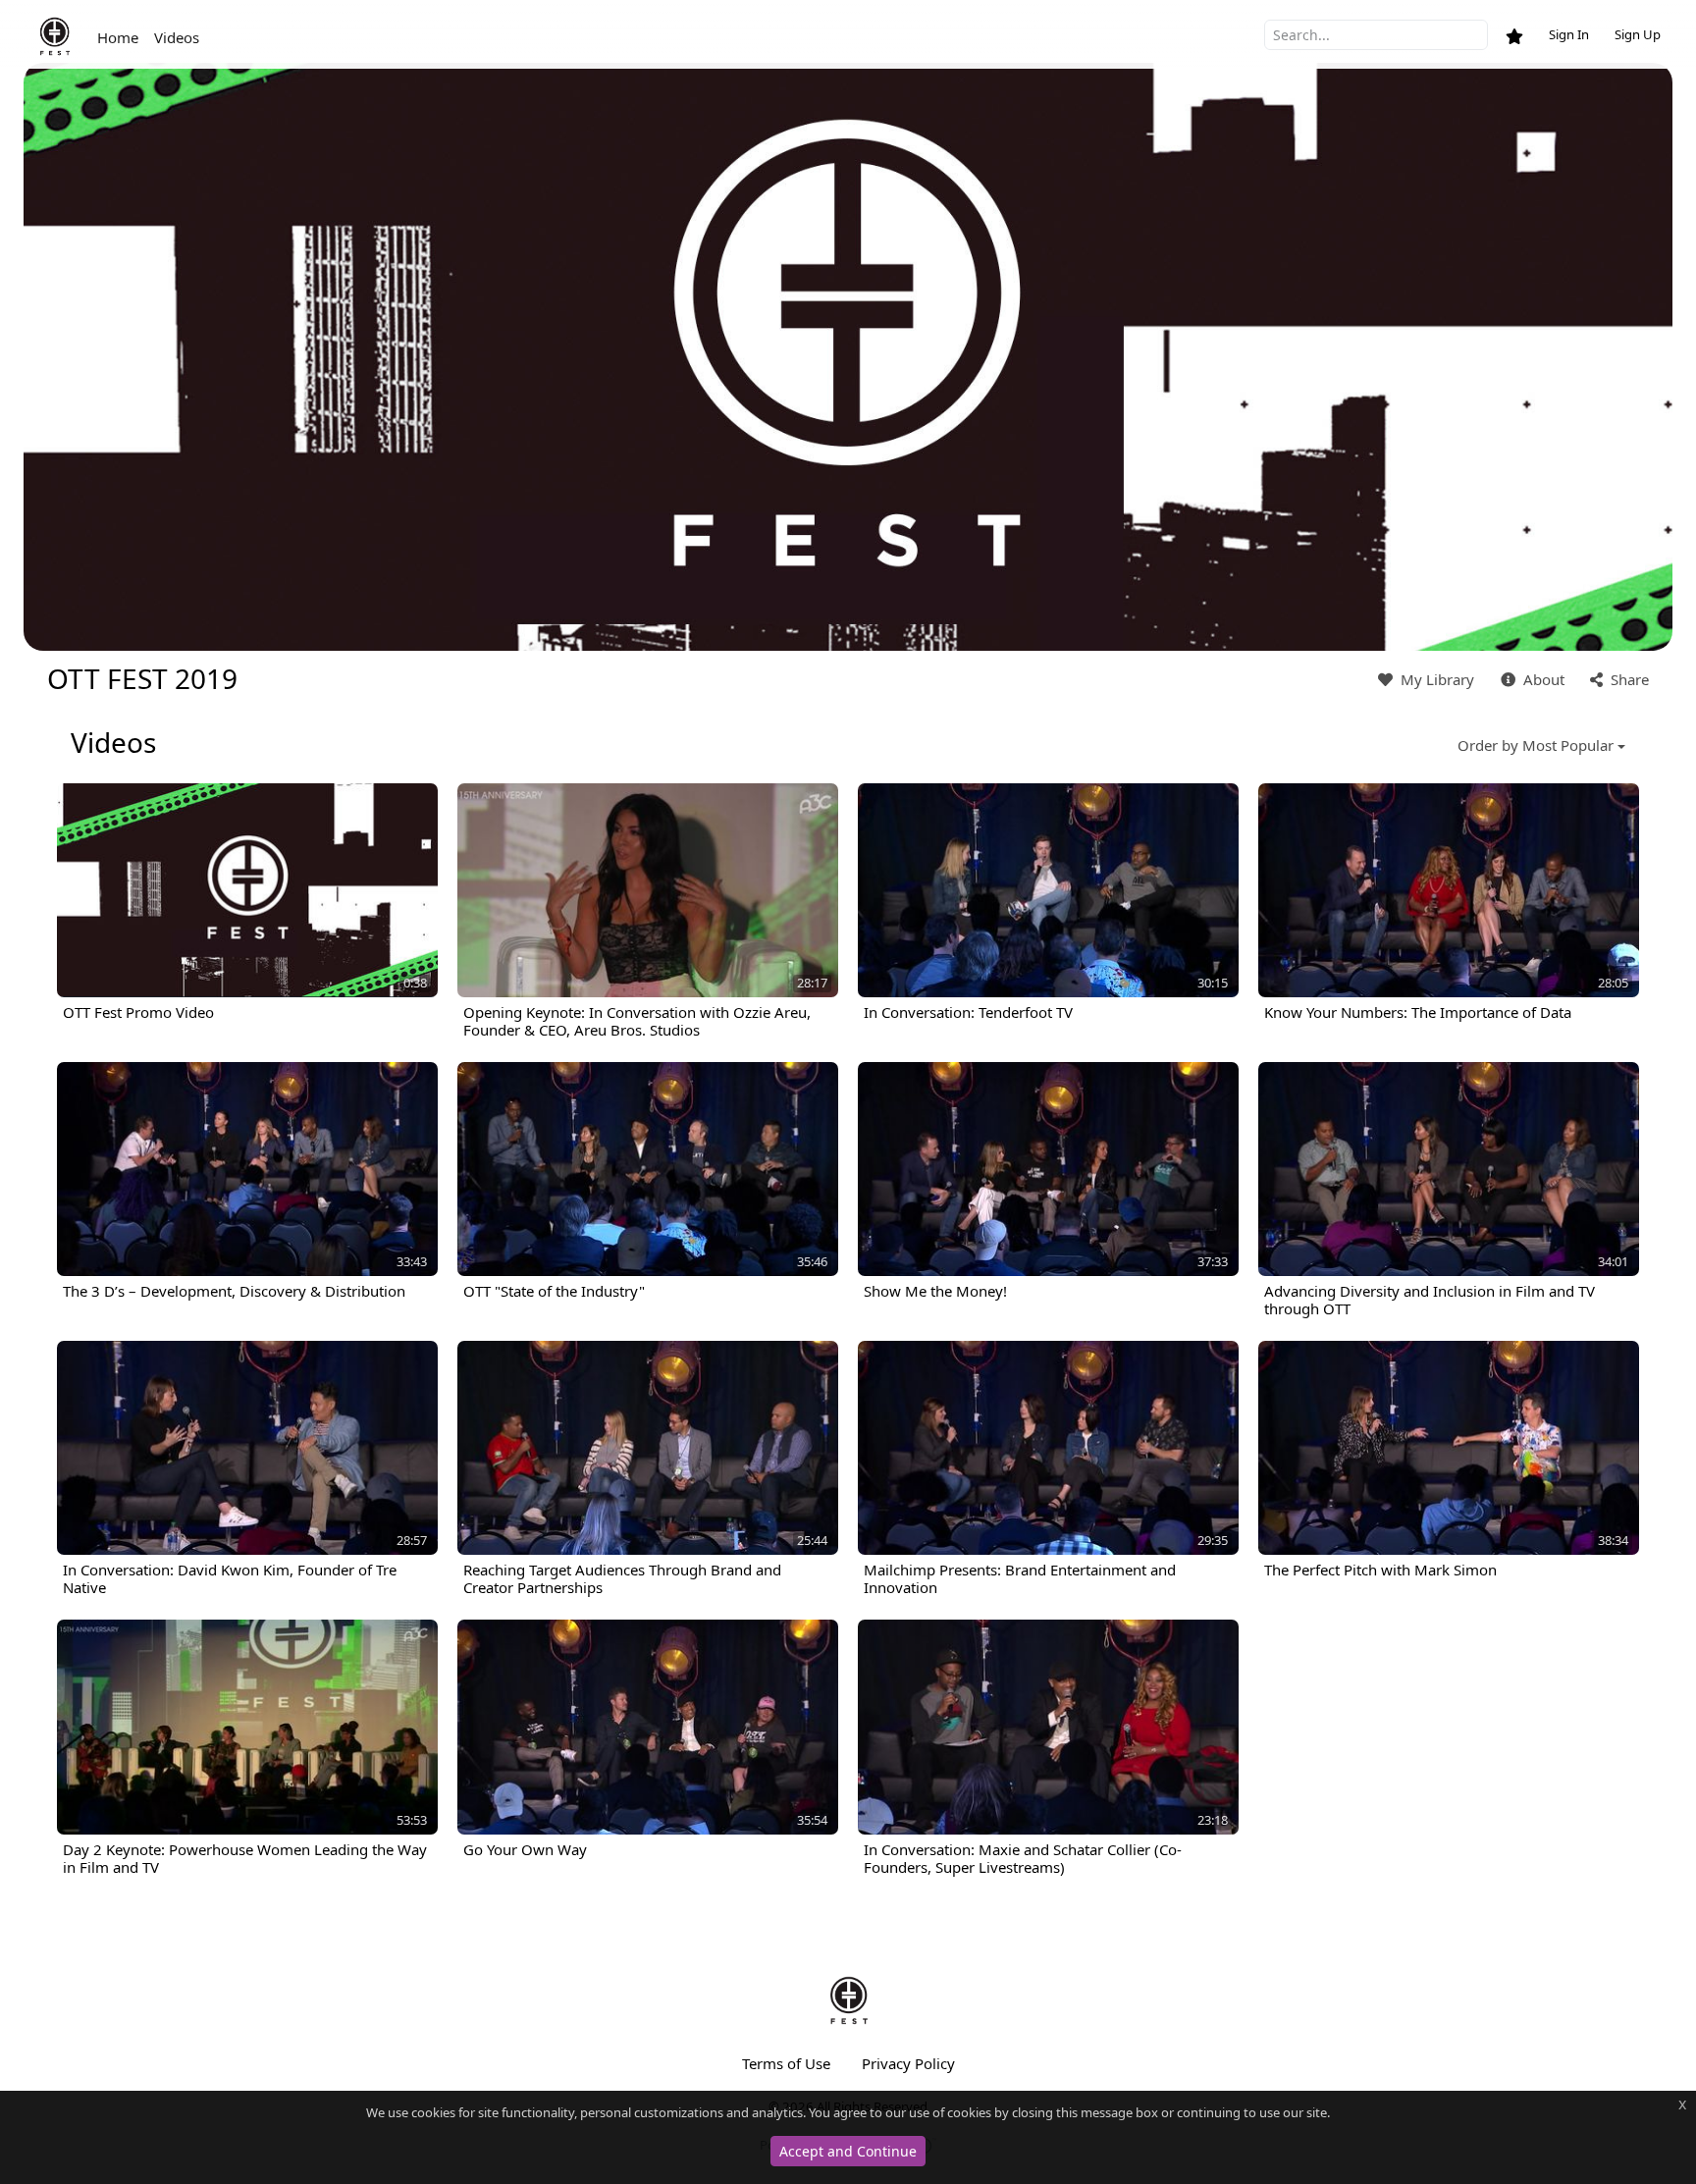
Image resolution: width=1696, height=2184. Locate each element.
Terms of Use (786, 2063)
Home (118, 37)
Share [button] (1628, 679)
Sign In (1569, 34)
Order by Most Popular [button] (1536, 745)
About (1542, 679)
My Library (1435, 679)
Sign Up (1638, 34)
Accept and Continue (848, 2151)
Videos (177, 37)
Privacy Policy (908, 2063)
